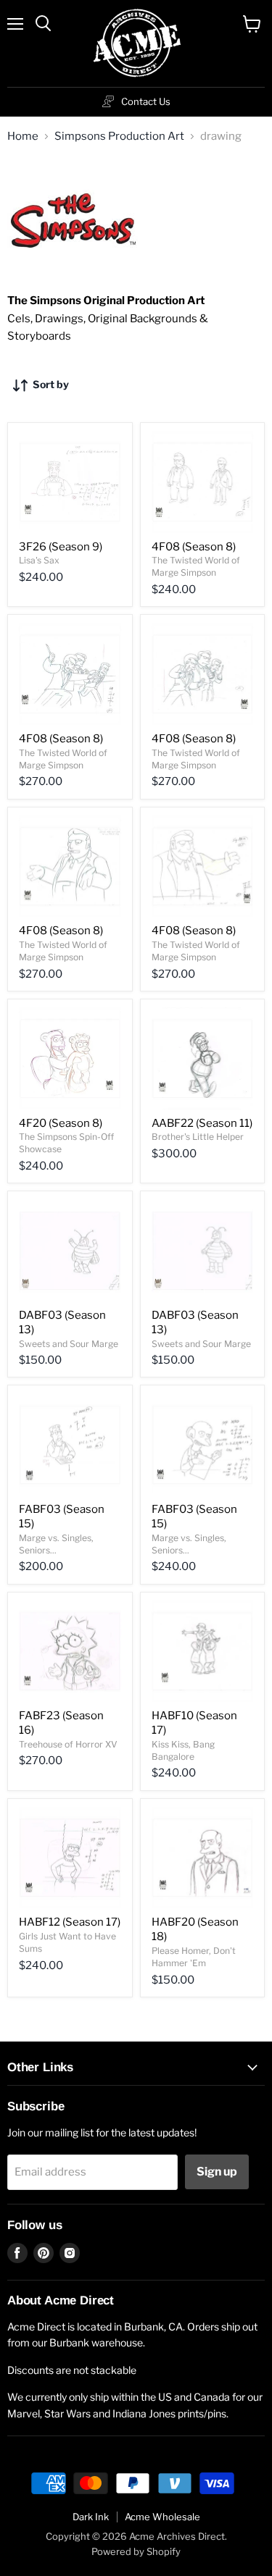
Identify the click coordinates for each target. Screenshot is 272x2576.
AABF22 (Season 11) (202, 1123)
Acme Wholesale (162, 2517)
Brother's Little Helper (198, 1137)
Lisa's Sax (39, 560)
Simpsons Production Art (119, 137)
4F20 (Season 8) (61, 1123)
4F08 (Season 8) (194, 547)
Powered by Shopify (136, 2551)
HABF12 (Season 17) (70, 1922)
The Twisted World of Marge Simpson (196, 566)
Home (23, 137)
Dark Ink (91, 2517)
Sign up (217, 2172)
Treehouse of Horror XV (68, 1744)
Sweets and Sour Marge (69, 1344)
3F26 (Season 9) (61, 547)
